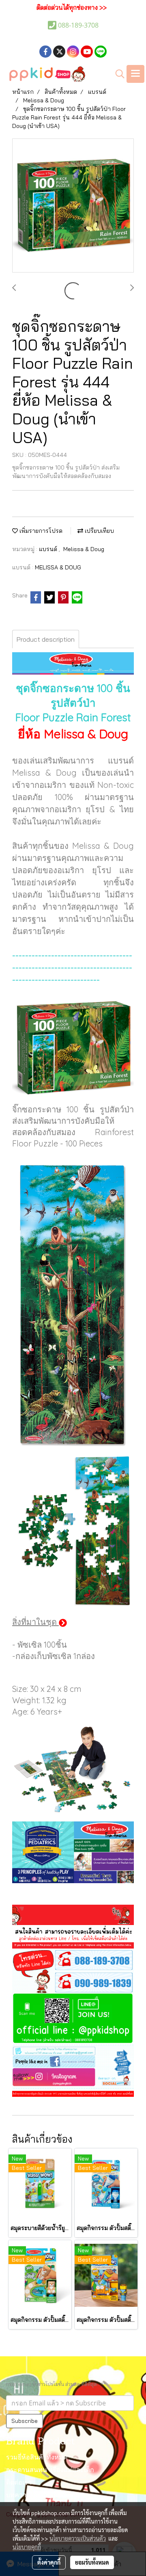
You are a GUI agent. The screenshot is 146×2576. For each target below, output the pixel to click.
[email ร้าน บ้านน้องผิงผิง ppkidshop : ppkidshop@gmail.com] (73, 2050)
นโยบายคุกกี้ (27, 2547)
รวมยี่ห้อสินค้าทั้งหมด (37, 2458)
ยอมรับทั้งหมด (92, 2562)
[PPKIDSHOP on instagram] (73, 2078)
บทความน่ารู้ (24, 2496)
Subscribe (25, 2421)
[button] (117, 74)
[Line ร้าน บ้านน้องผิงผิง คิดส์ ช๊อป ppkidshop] (73, 2019)
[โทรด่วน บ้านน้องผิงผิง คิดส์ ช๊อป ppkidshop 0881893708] (73, 1959)
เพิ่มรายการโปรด (40, 531)
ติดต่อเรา (19, 2483)
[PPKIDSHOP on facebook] (73, 2061)
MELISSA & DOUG (58, 567)
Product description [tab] (46, 639)
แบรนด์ (49, 549)
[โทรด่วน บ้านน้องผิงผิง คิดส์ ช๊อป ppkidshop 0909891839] (73, 1982)
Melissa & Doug (84, 549)
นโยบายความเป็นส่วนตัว (78, 2538)
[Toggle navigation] (135, 74)
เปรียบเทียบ (99, 531)
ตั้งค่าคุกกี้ (49, 2562)
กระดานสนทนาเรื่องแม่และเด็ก (50, 2470)
